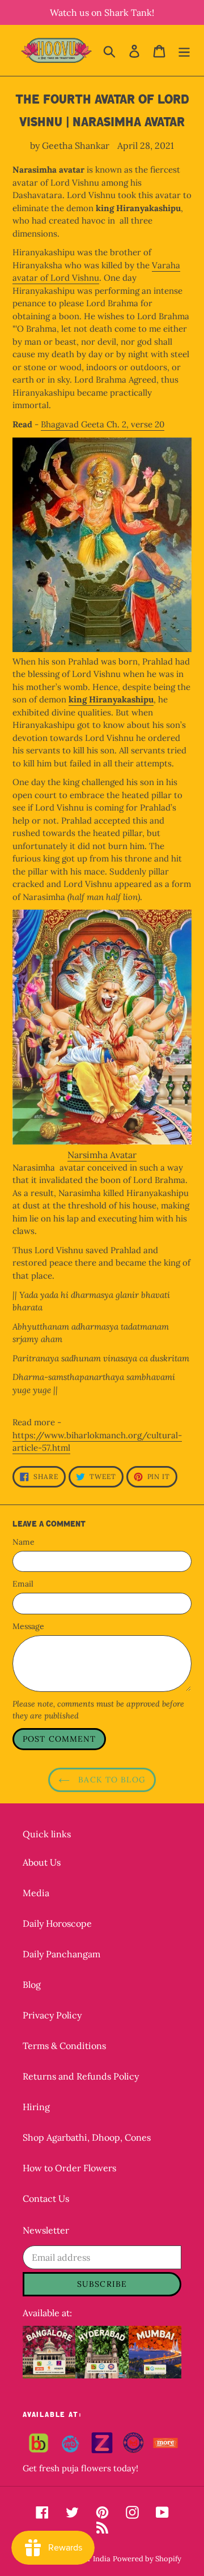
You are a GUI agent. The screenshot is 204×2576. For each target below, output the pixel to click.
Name (24, 1542)
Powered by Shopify (147, 2559)
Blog (32, 1984)
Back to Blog (110, 1780)
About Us (42, 1862)
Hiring (36, 2107)
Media (36, 1893)
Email (23, 1584)
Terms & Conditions (64, 2046)
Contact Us (46, 2198)
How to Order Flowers (69, 2168)
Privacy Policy (52, 2015)
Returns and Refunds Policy (81, 2076)
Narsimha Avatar (102, 1155)
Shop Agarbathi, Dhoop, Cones (87, 2137)
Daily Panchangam (61, 1954)
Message (28, 1626)
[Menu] (184, 50)
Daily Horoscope (57, 1923)
